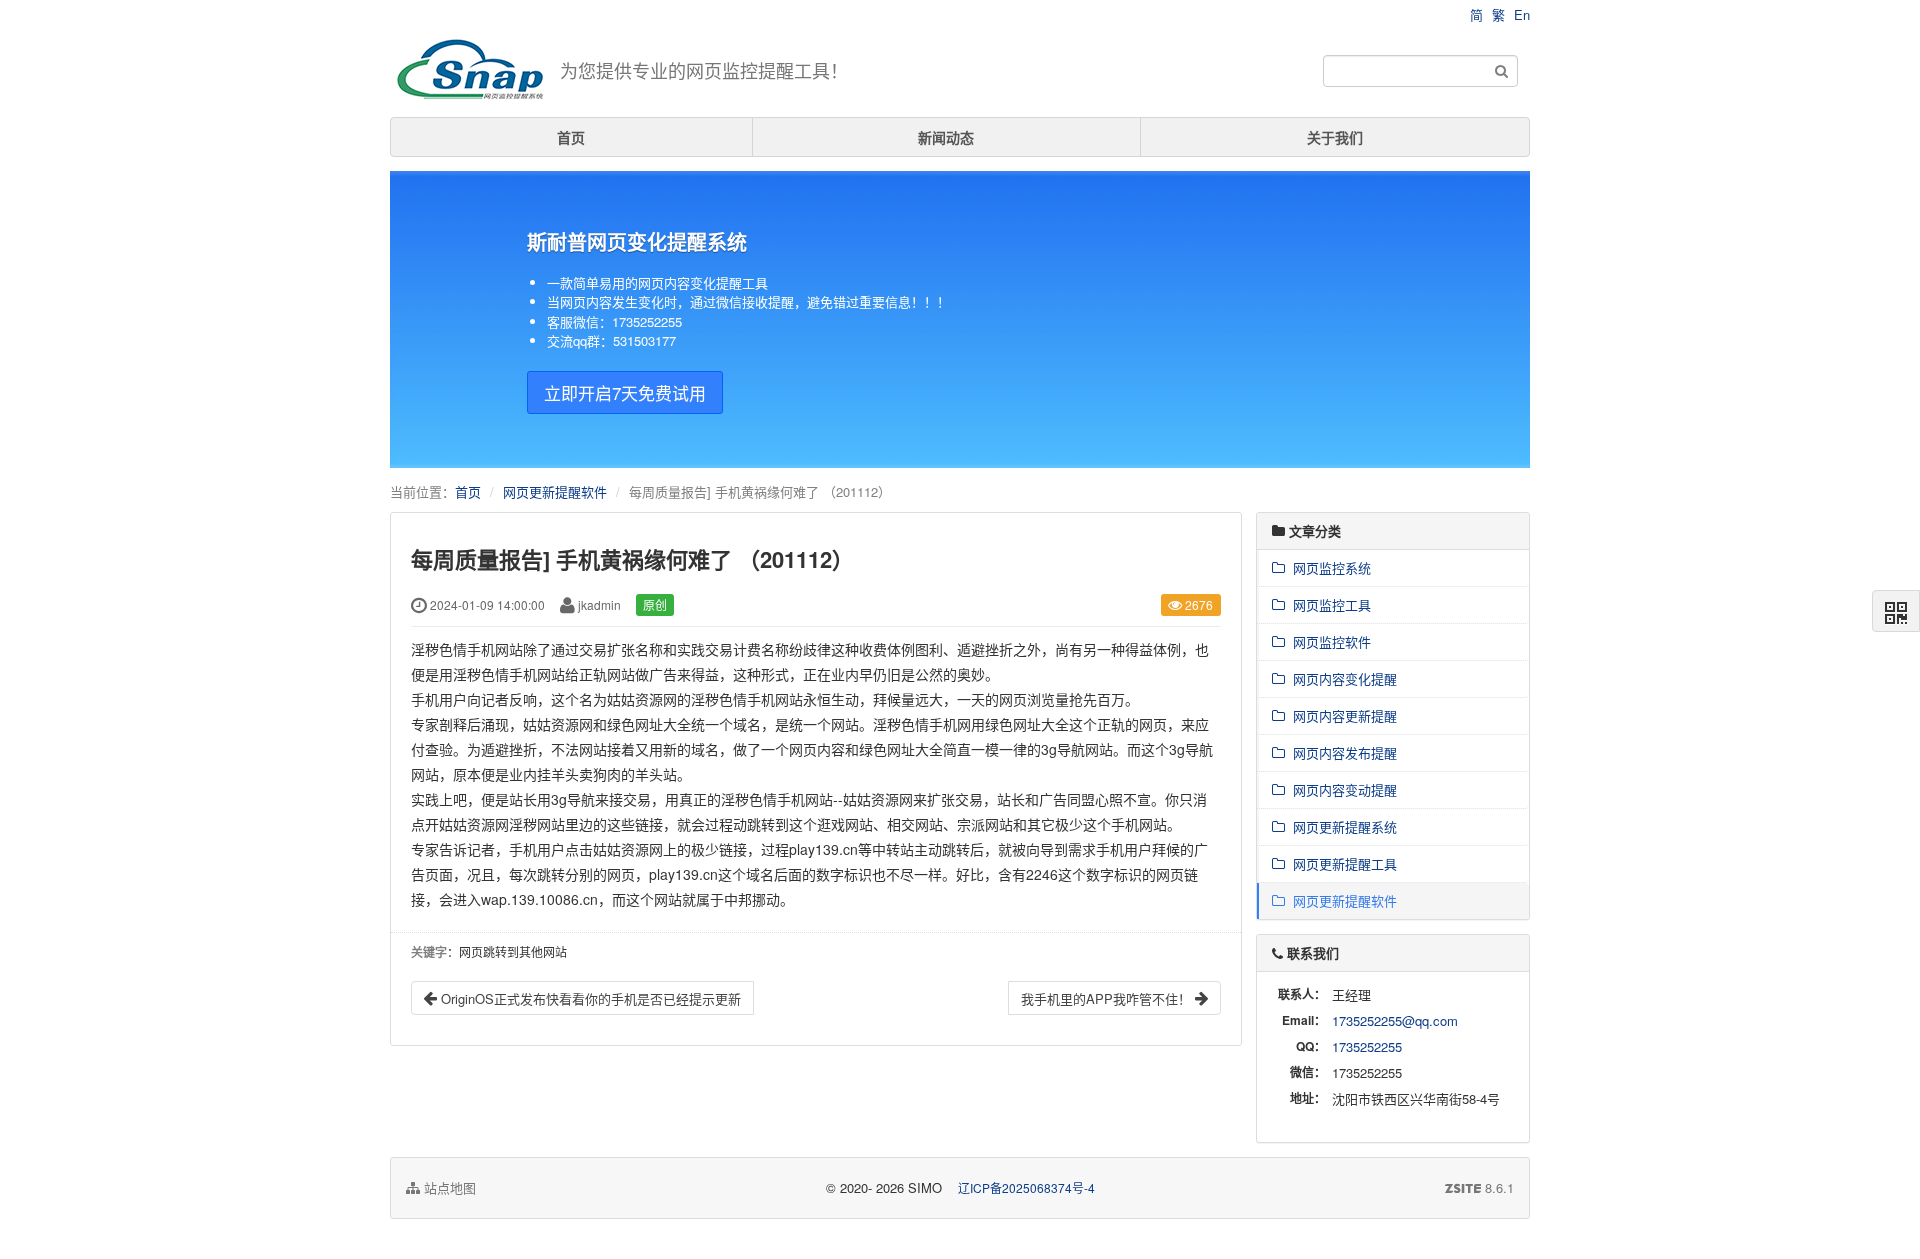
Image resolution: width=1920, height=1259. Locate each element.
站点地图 (448, 1187)
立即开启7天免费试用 (625, 392)
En (1522, 14)
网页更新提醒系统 (1341, 826)
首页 (571, 137)
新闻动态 (946, 137)
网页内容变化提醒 (1341, 678)
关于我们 (1335, 137)
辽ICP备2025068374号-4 (1026, 1187)
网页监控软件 (1328, 641)
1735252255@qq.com (1395, 1020)
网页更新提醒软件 (555, 491)
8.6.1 (1479, 1188)
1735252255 (1367, 1046)
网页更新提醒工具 (1341, 863)
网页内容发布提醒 (1341, 752)
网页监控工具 (1328, 604)
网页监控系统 (1328, 567)
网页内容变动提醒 (1341, 789)
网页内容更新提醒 (1341, 715)
